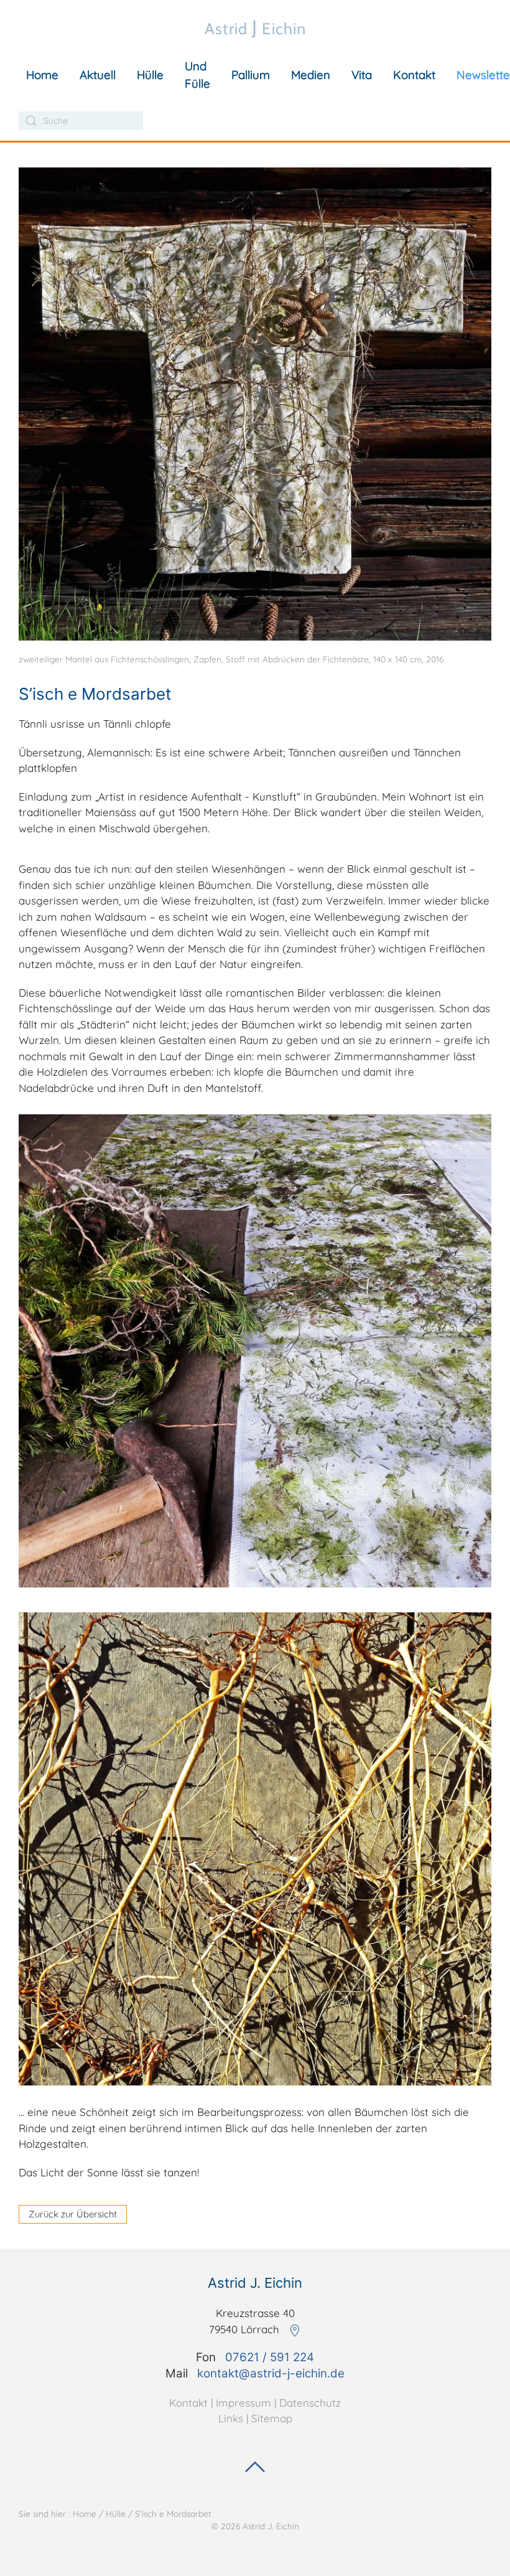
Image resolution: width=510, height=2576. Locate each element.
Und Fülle (197, 75)
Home (42, 75)
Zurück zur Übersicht (73, 2214)
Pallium (251, 75)
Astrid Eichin (255, 27)
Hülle (150, 75)
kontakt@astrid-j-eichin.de (271, 2373)
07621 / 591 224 (270, 2357)
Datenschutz (310, 2403)
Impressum (243, 2403)
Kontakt (414, 75)
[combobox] (81, 121)
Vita (362, 75)
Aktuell (98, 75)
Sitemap (272, 2418)
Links (231, 2418)
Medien (311, 75)
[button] (255, 402)
